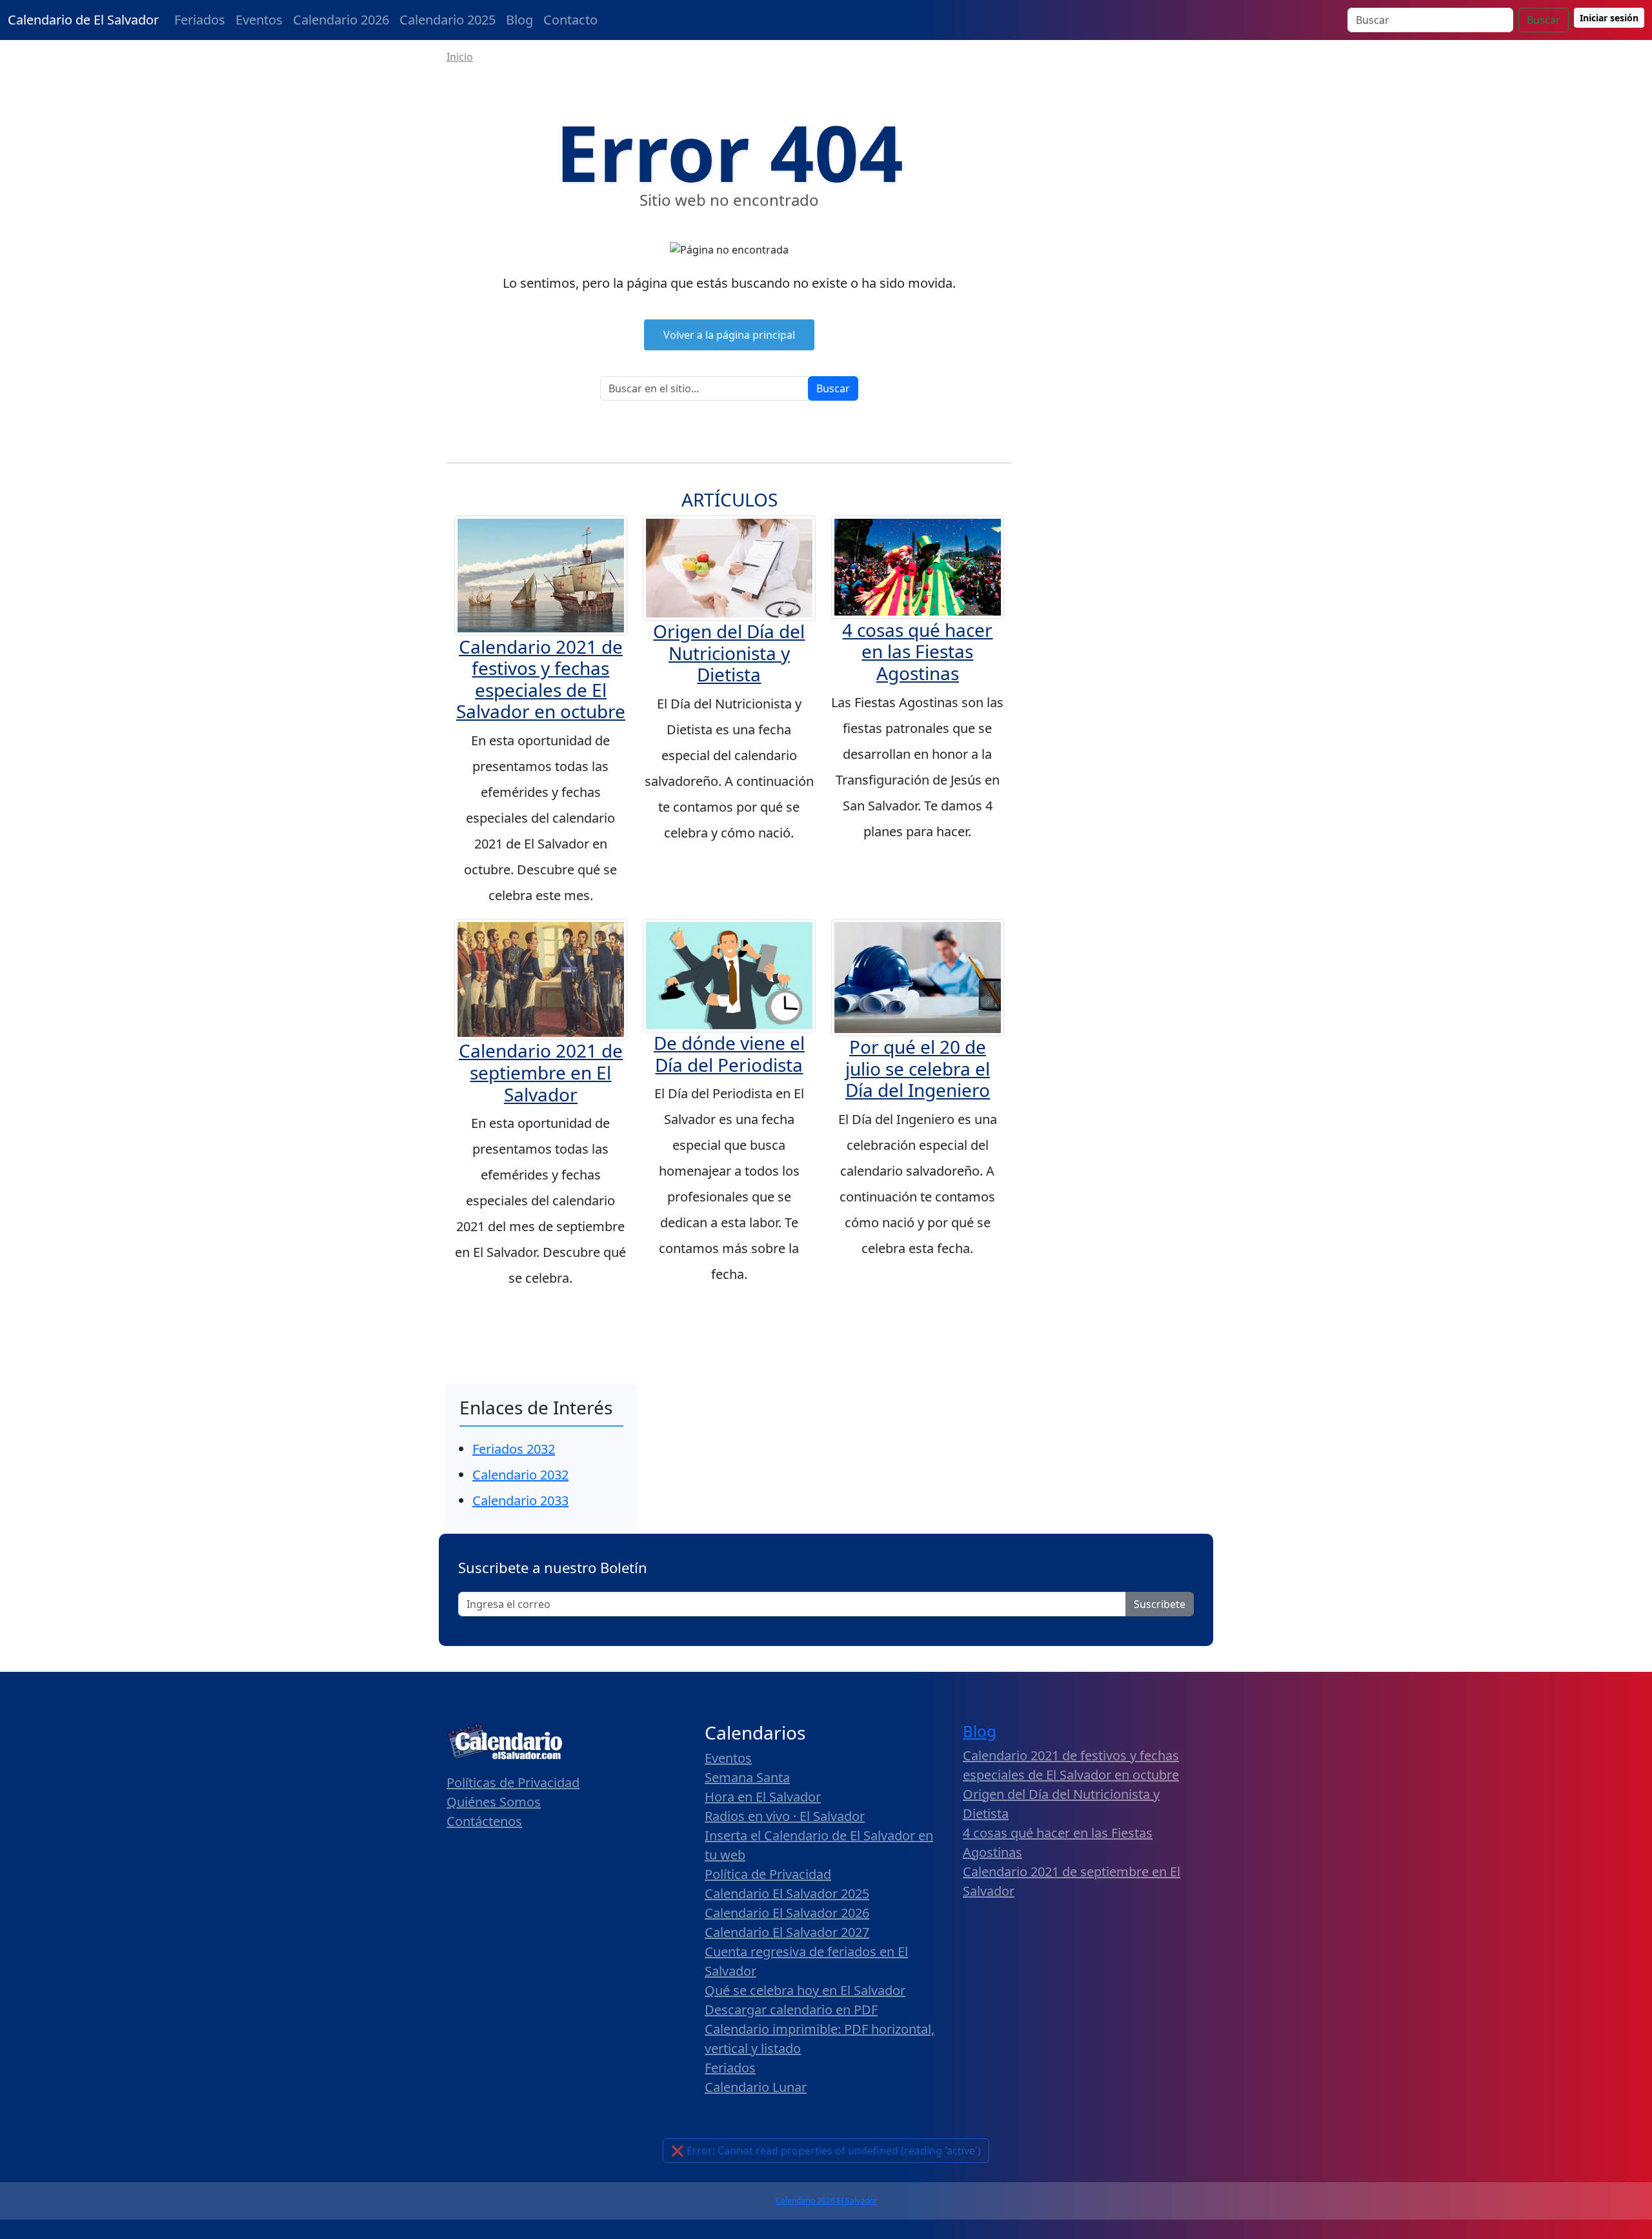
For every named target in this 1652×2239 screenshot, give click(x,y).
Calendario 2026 (341, 20)
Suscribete (1160, 1604)
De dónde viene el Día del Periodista (729, 1054)
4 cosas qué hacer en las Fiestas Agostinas (917, 651)
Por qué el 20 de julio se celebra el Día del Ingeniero (918, 1068)
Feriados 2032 (514, 1449)
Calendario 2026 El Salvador (826, 2201)
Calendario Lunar (756, 2087)
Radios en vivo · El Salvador (785, 1816)
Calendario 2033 (520, 1501)
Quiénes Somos (494, 1802)
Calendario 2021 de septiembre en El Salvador (541, 1072)
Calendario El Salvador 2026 (787, 1913)
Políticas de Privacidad (513, 1782)
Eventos (259, 20)
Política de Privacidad (768, 1874)
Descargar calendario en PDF (791, 2010)
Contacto (570, 20)
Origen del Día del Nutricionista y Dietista (729, 653)
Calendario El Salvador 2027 (787, 1932)
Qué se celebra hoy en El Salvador (805, 1990)
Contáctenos (484, 1821)
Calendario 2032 (520, 1475)
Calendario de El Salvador (83, 20)
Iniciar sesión (1609, 18)
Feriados (200, 20)
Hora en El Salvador (763, 1797)
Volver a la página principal (729, 335)
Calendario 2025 (448, 20)
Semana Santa (747, 1777)
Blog (519, 20)
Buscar (1544, 20)
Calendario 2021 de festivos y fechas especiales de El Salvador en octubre (541, 679)
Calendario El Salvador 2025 (787, 1893)
